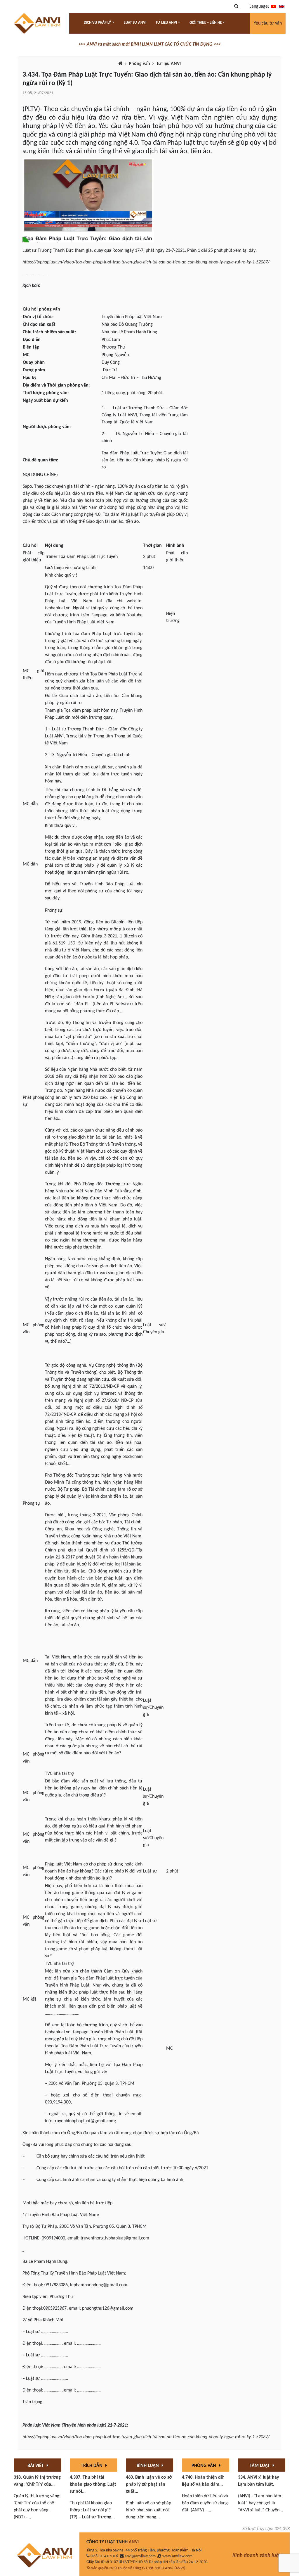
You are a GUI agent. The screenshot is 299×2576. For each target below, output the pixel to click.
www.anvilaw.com (177, 2556)
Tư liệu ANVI (168, 64)
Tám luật (260, 2466)
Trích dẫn (92, 2466)
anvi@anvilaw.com (140, 2556)
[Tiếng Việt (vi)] (274, 6)
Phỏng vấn (139, 64)
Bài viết (36, 2466)
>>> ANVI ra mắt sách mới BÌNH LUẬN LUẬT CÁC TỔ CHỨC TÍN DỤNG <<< (149, 44)
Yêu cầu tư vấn (268, 23)
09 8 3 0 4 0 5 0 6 (104, 2556)
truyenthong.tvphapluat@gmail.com (115, 2238)
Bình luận (148, 2466)
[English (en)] (282, 6)
